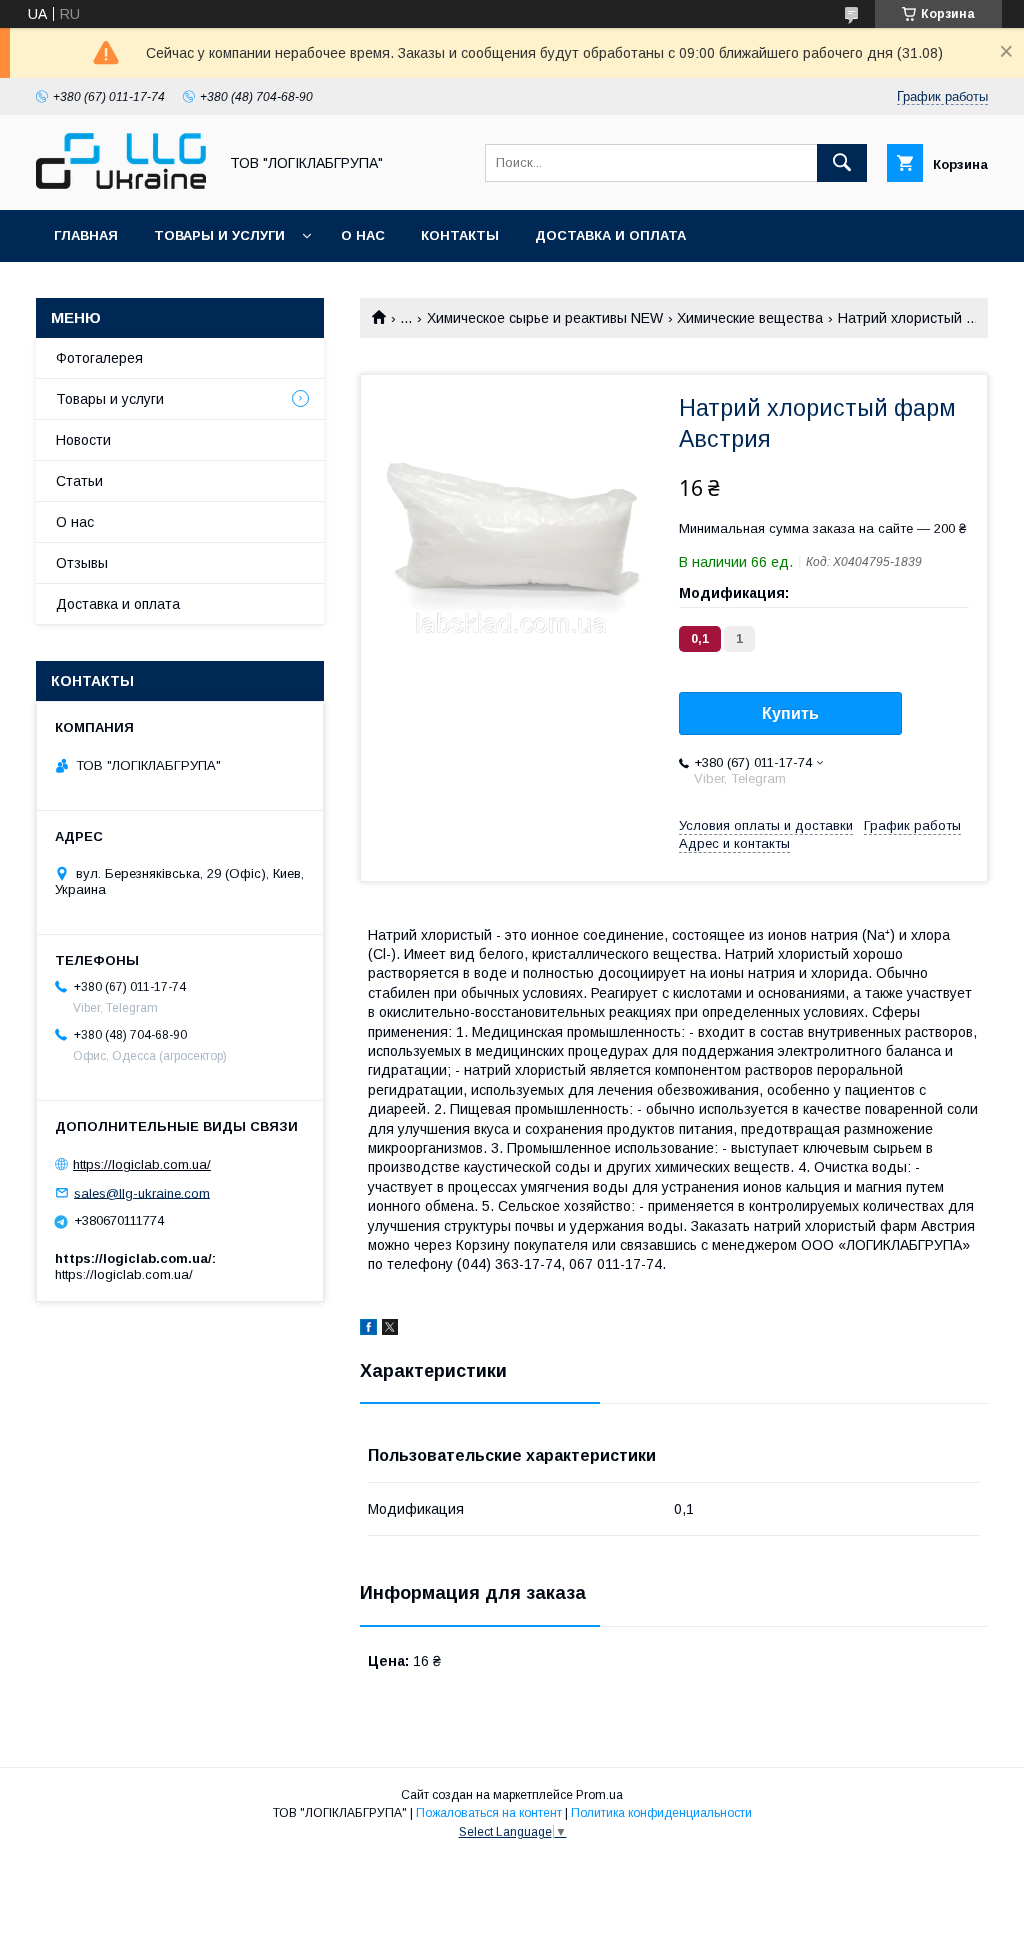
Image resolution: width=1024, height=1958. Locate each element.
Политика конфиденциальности (661, 1813)
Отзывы (82, 563)
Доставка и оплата (610, 235)
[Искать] (842, 163)
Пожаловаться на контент (489, 1813)
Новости (83, 440)
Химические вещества (750, 318)
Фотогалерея (99, 358)
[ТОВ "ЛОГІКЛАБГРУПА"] (121, 184)
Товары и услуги (219, 235)
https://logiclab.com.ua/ (142, 1164)
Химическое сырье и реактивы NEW (545, 318)
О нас (363, 235)
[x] (390, 1330)
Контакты (460, 235)
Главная (86, 235)
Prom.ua (599, 1795)
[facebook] (368, 1330)
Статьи (79, 481)
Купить (790, 713)
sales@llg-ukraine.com (142, 1192)
